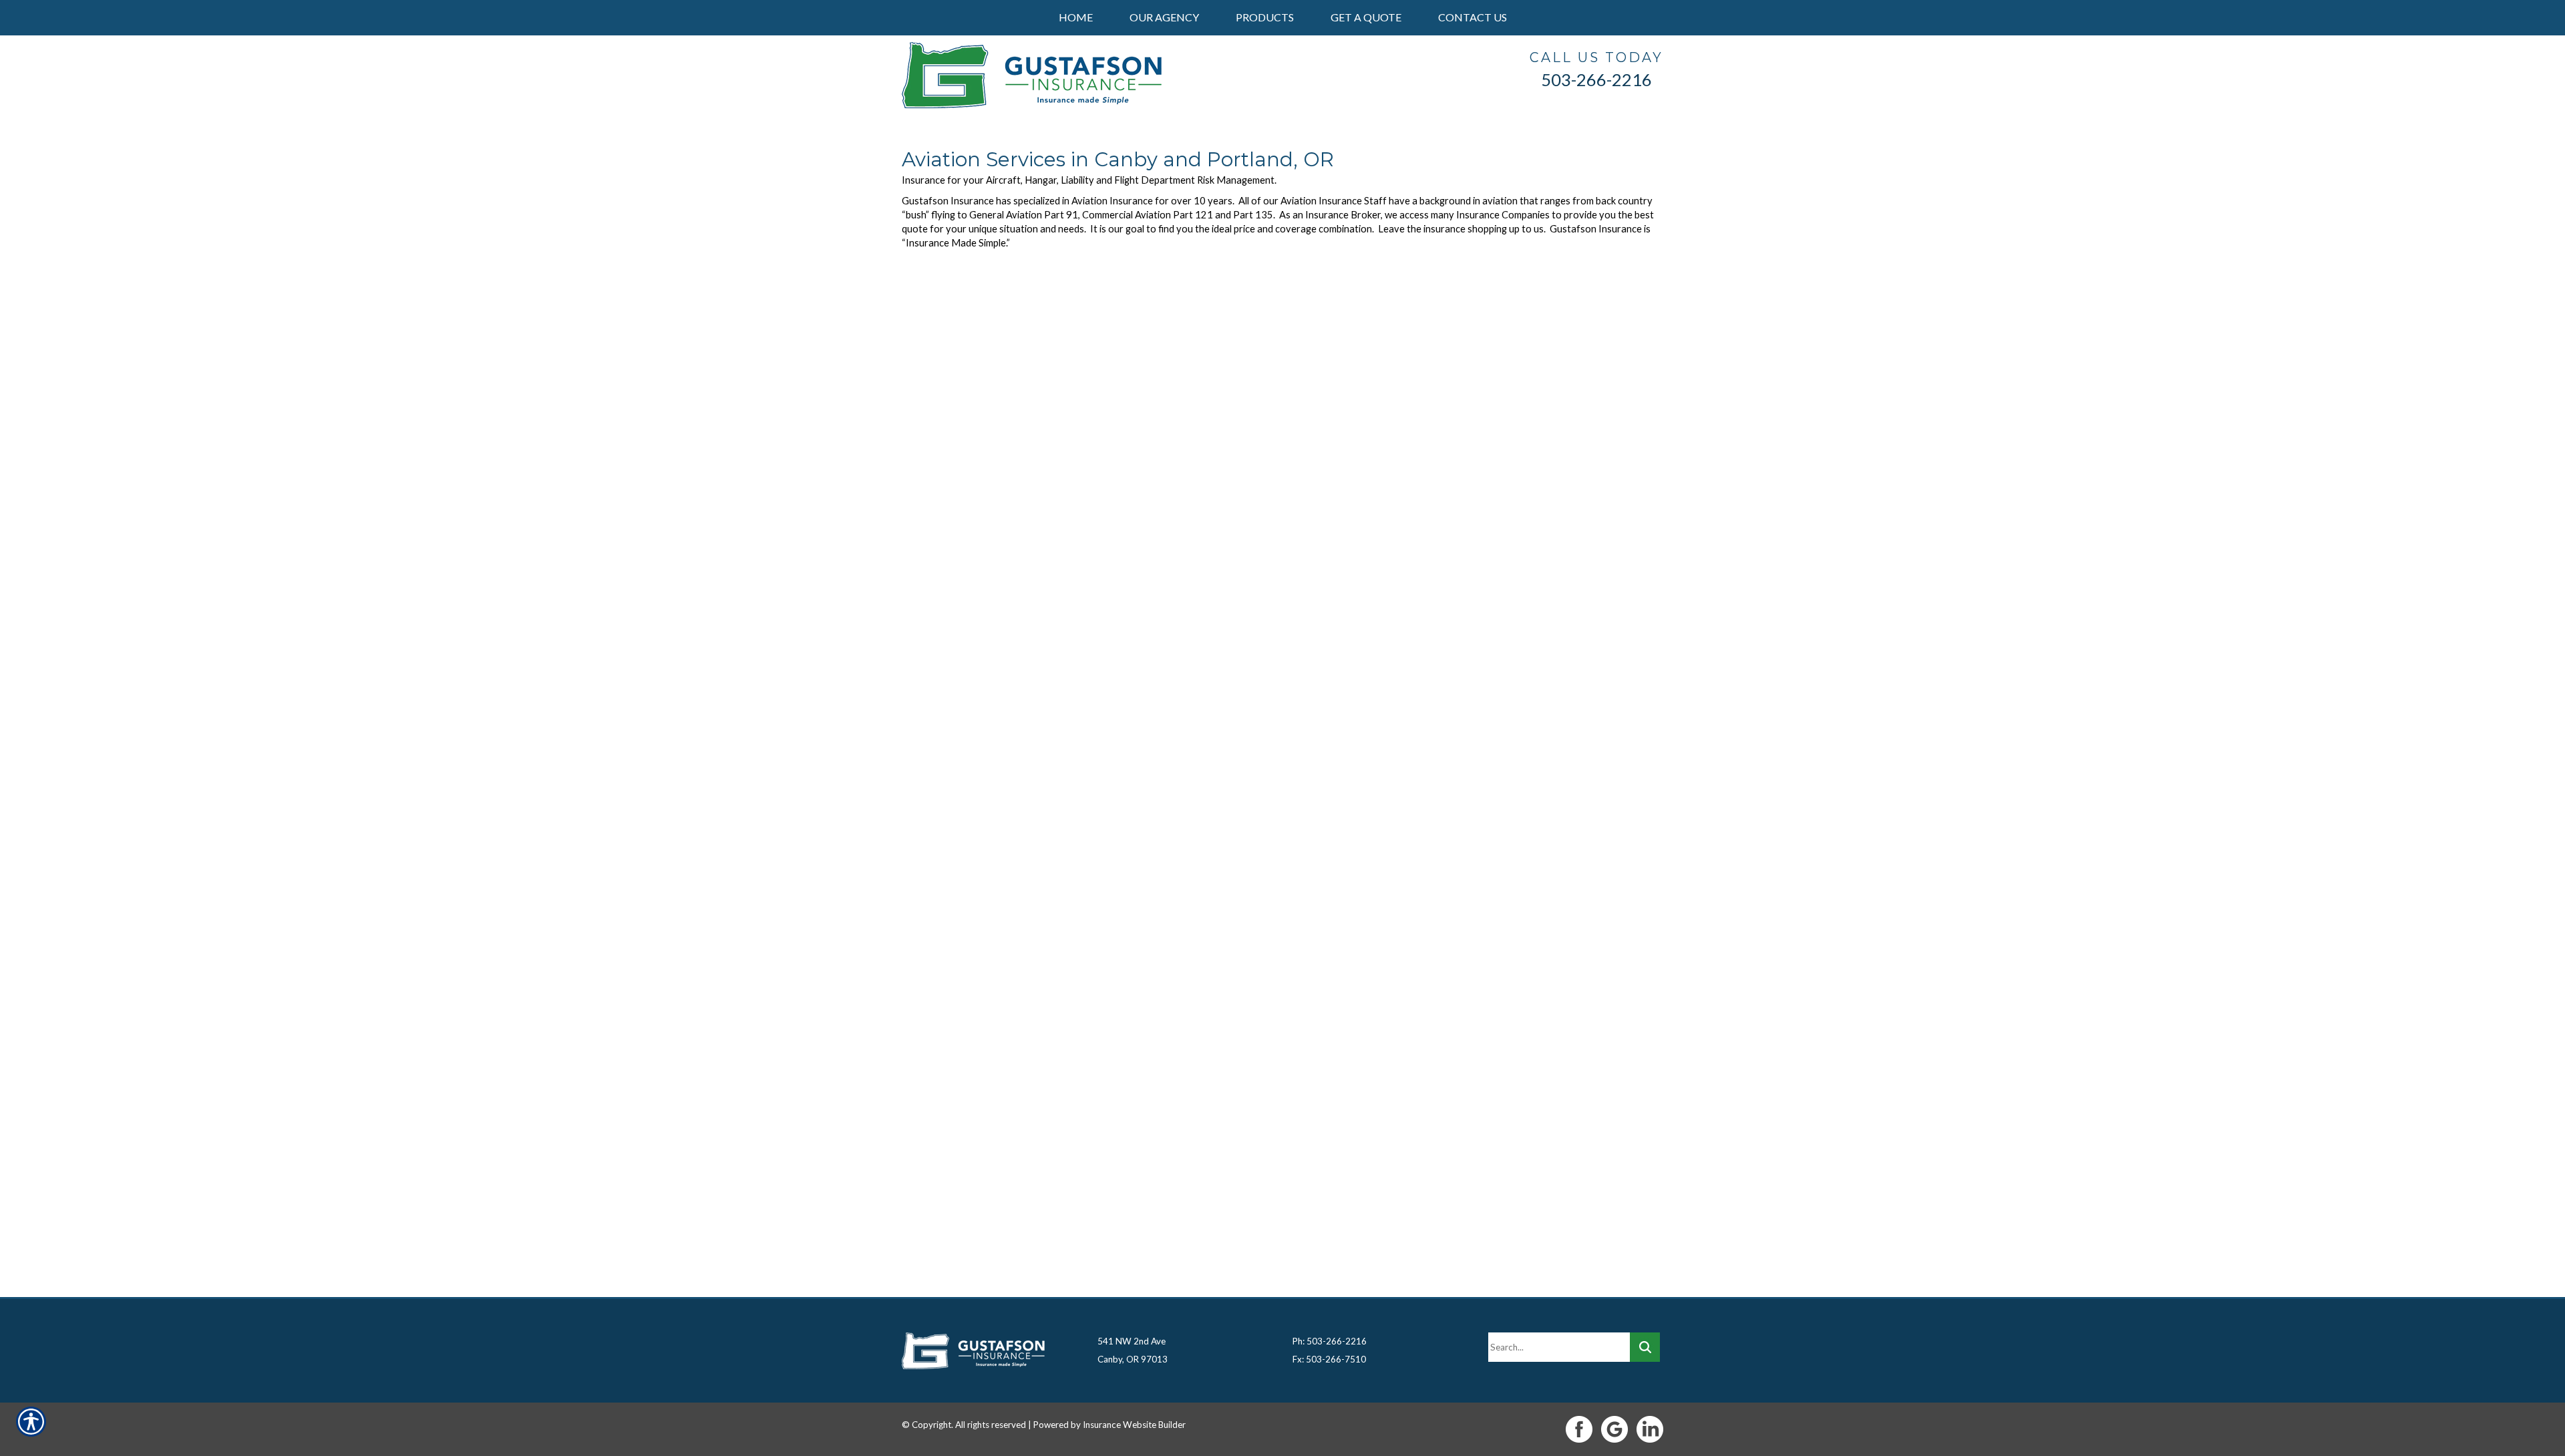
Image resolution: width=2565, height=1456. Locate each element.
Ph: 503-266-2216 (1330, 1341)
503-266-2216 (1596, 79)
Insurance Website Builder (1134, 1425)
